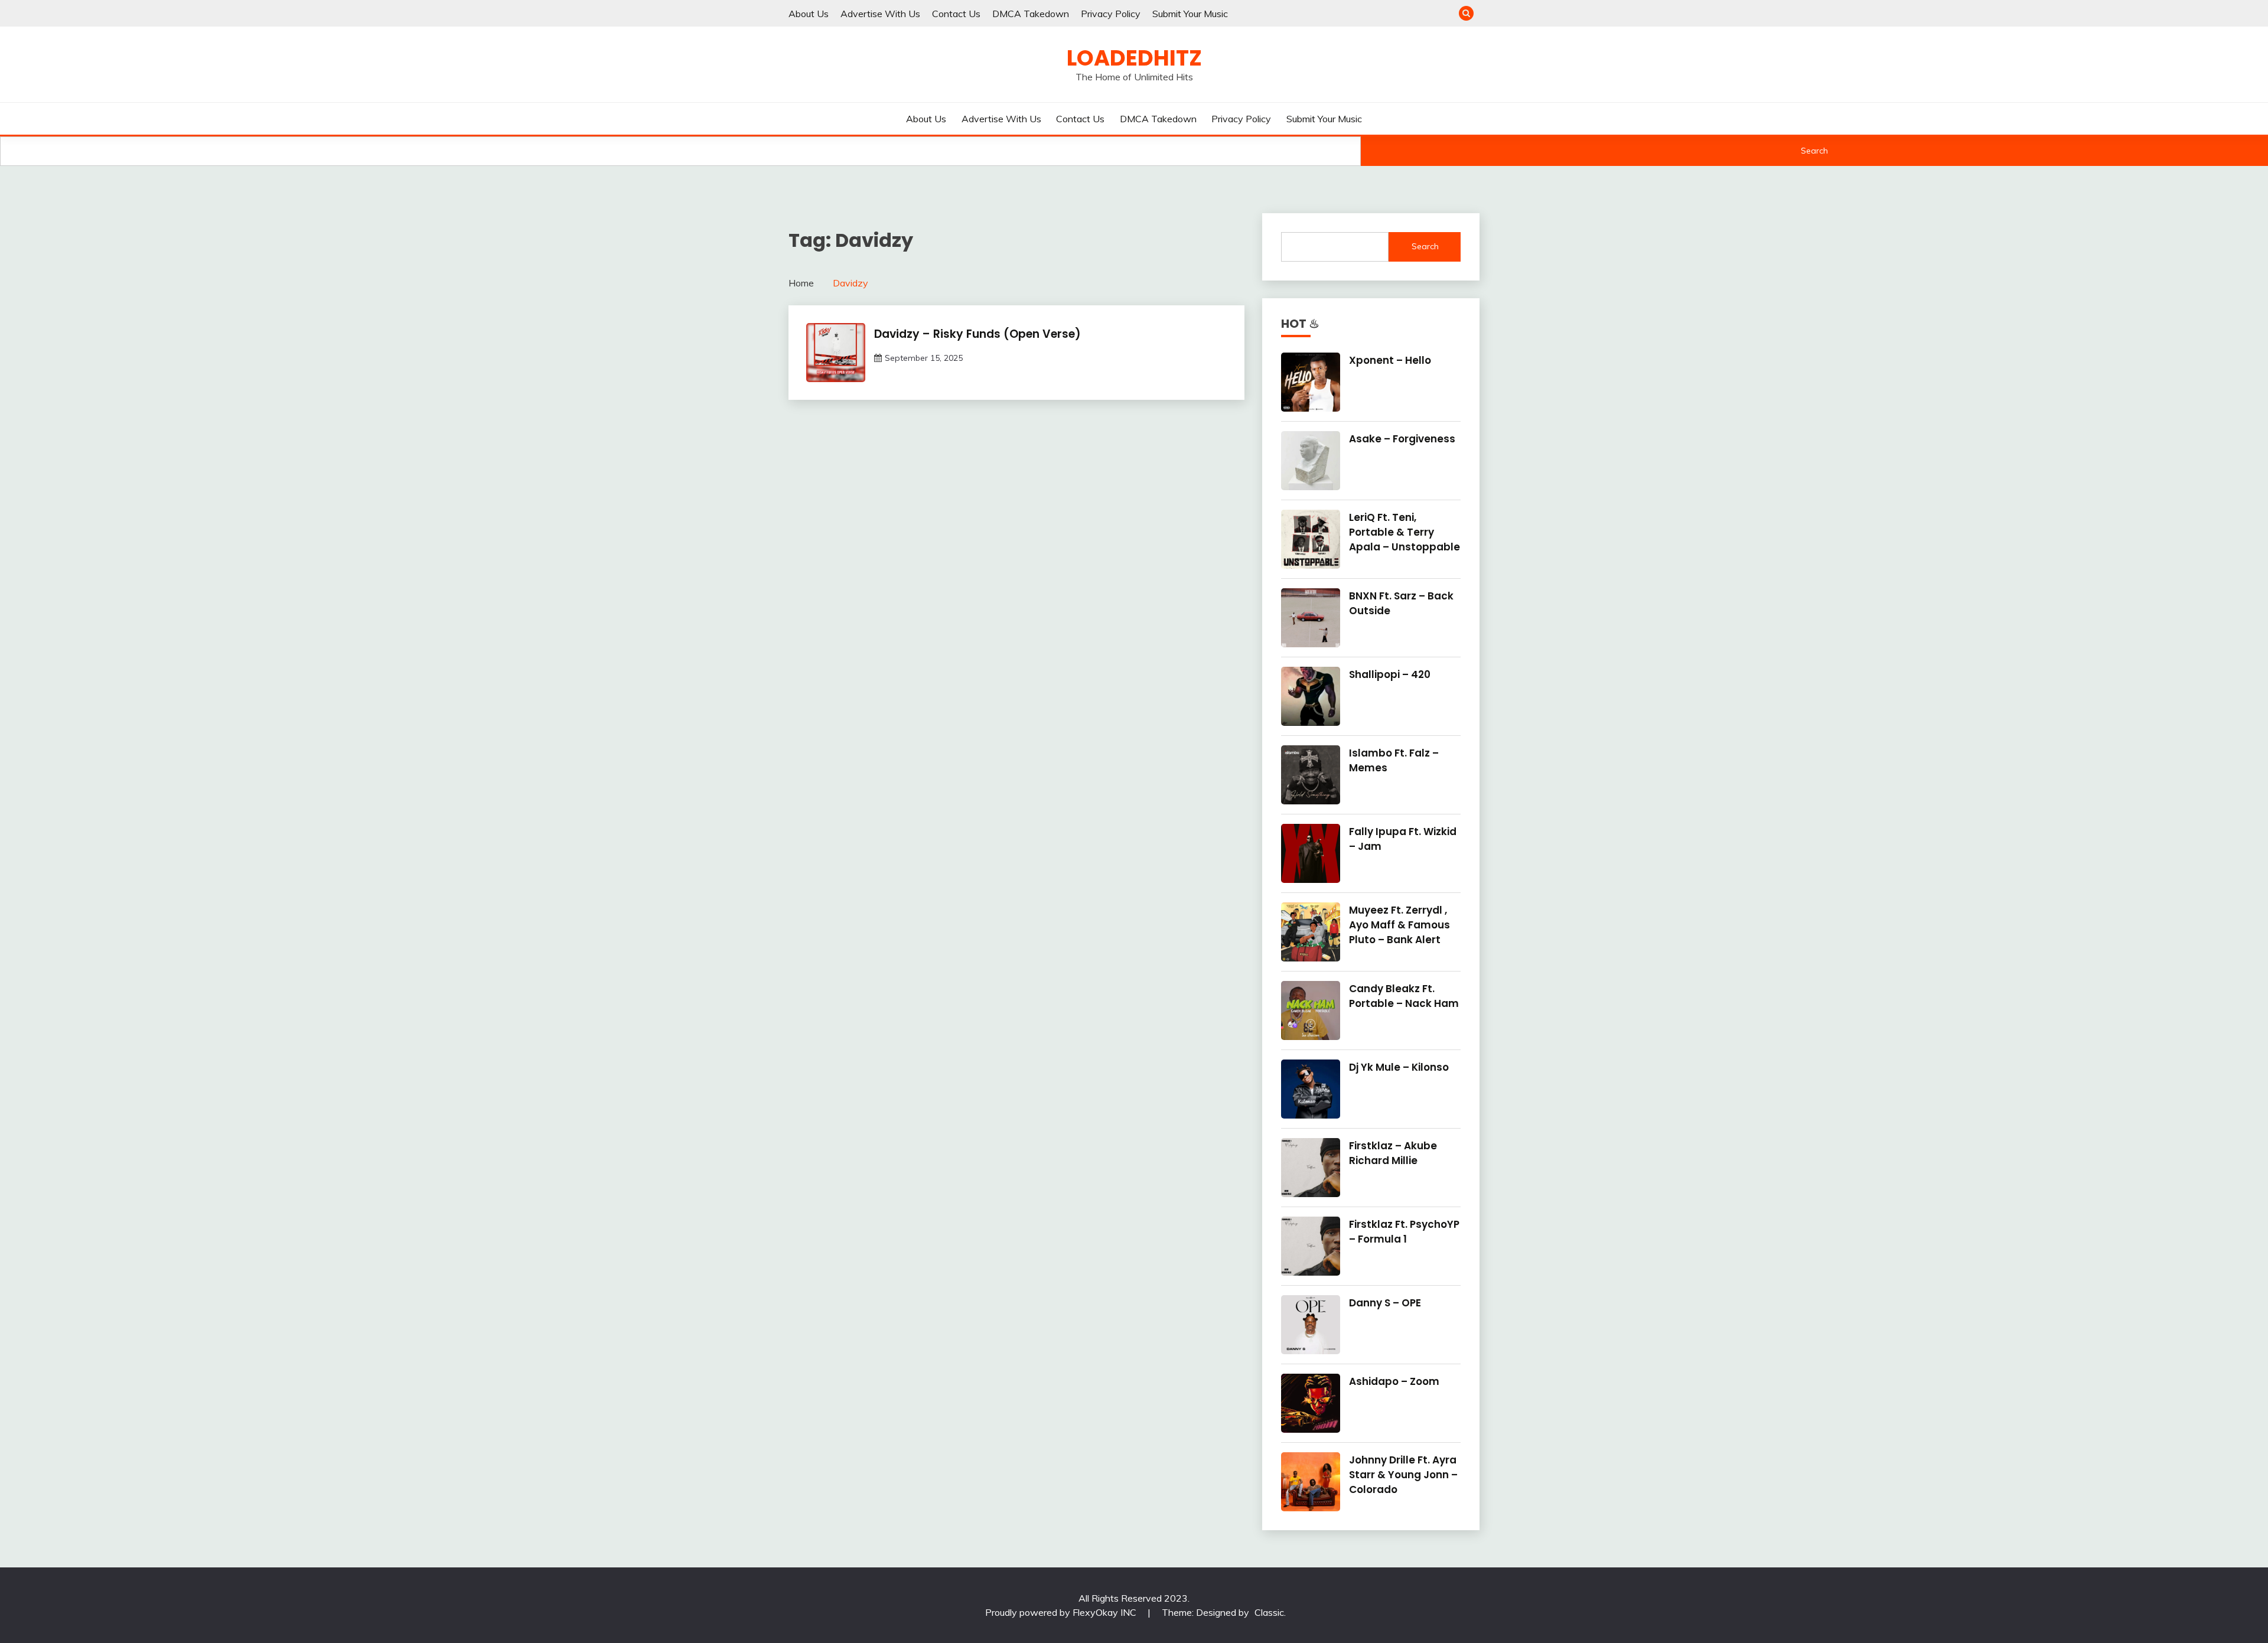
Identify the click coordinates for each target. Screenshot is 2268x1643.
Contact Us (956, 14)
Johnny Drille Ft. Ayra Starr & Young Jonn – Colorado (1403, 1475)
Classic (1269, 1612)
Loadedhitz (1134, 58)
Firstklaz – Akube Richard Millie (1393, 1153)
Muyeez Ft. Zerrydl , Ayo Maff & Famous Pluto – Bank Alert (1399, 925)
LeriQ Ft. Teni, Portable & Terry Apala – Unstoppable (1405, 532)
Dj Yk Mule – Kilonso (1399, 1067)
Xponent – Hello (1390, 360)
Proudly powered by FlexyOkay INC (1062, 1612)
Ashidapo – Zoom (1394, 1381)
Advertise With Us (880, 14)
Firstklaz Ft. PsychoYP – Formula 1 (1404, 1232)
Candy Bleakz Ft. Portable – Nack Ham (1404, 996)
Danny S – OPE (1385, 1303)
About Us (809, 14)
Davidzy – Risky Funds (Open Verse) (977, 334)
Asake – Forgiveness (1402, 439)
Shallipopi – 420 (1390, 674)
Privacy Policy (1111, 14)
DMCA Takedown (1031, 14)
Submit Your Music (1190, 14)
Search (1814, 151)
